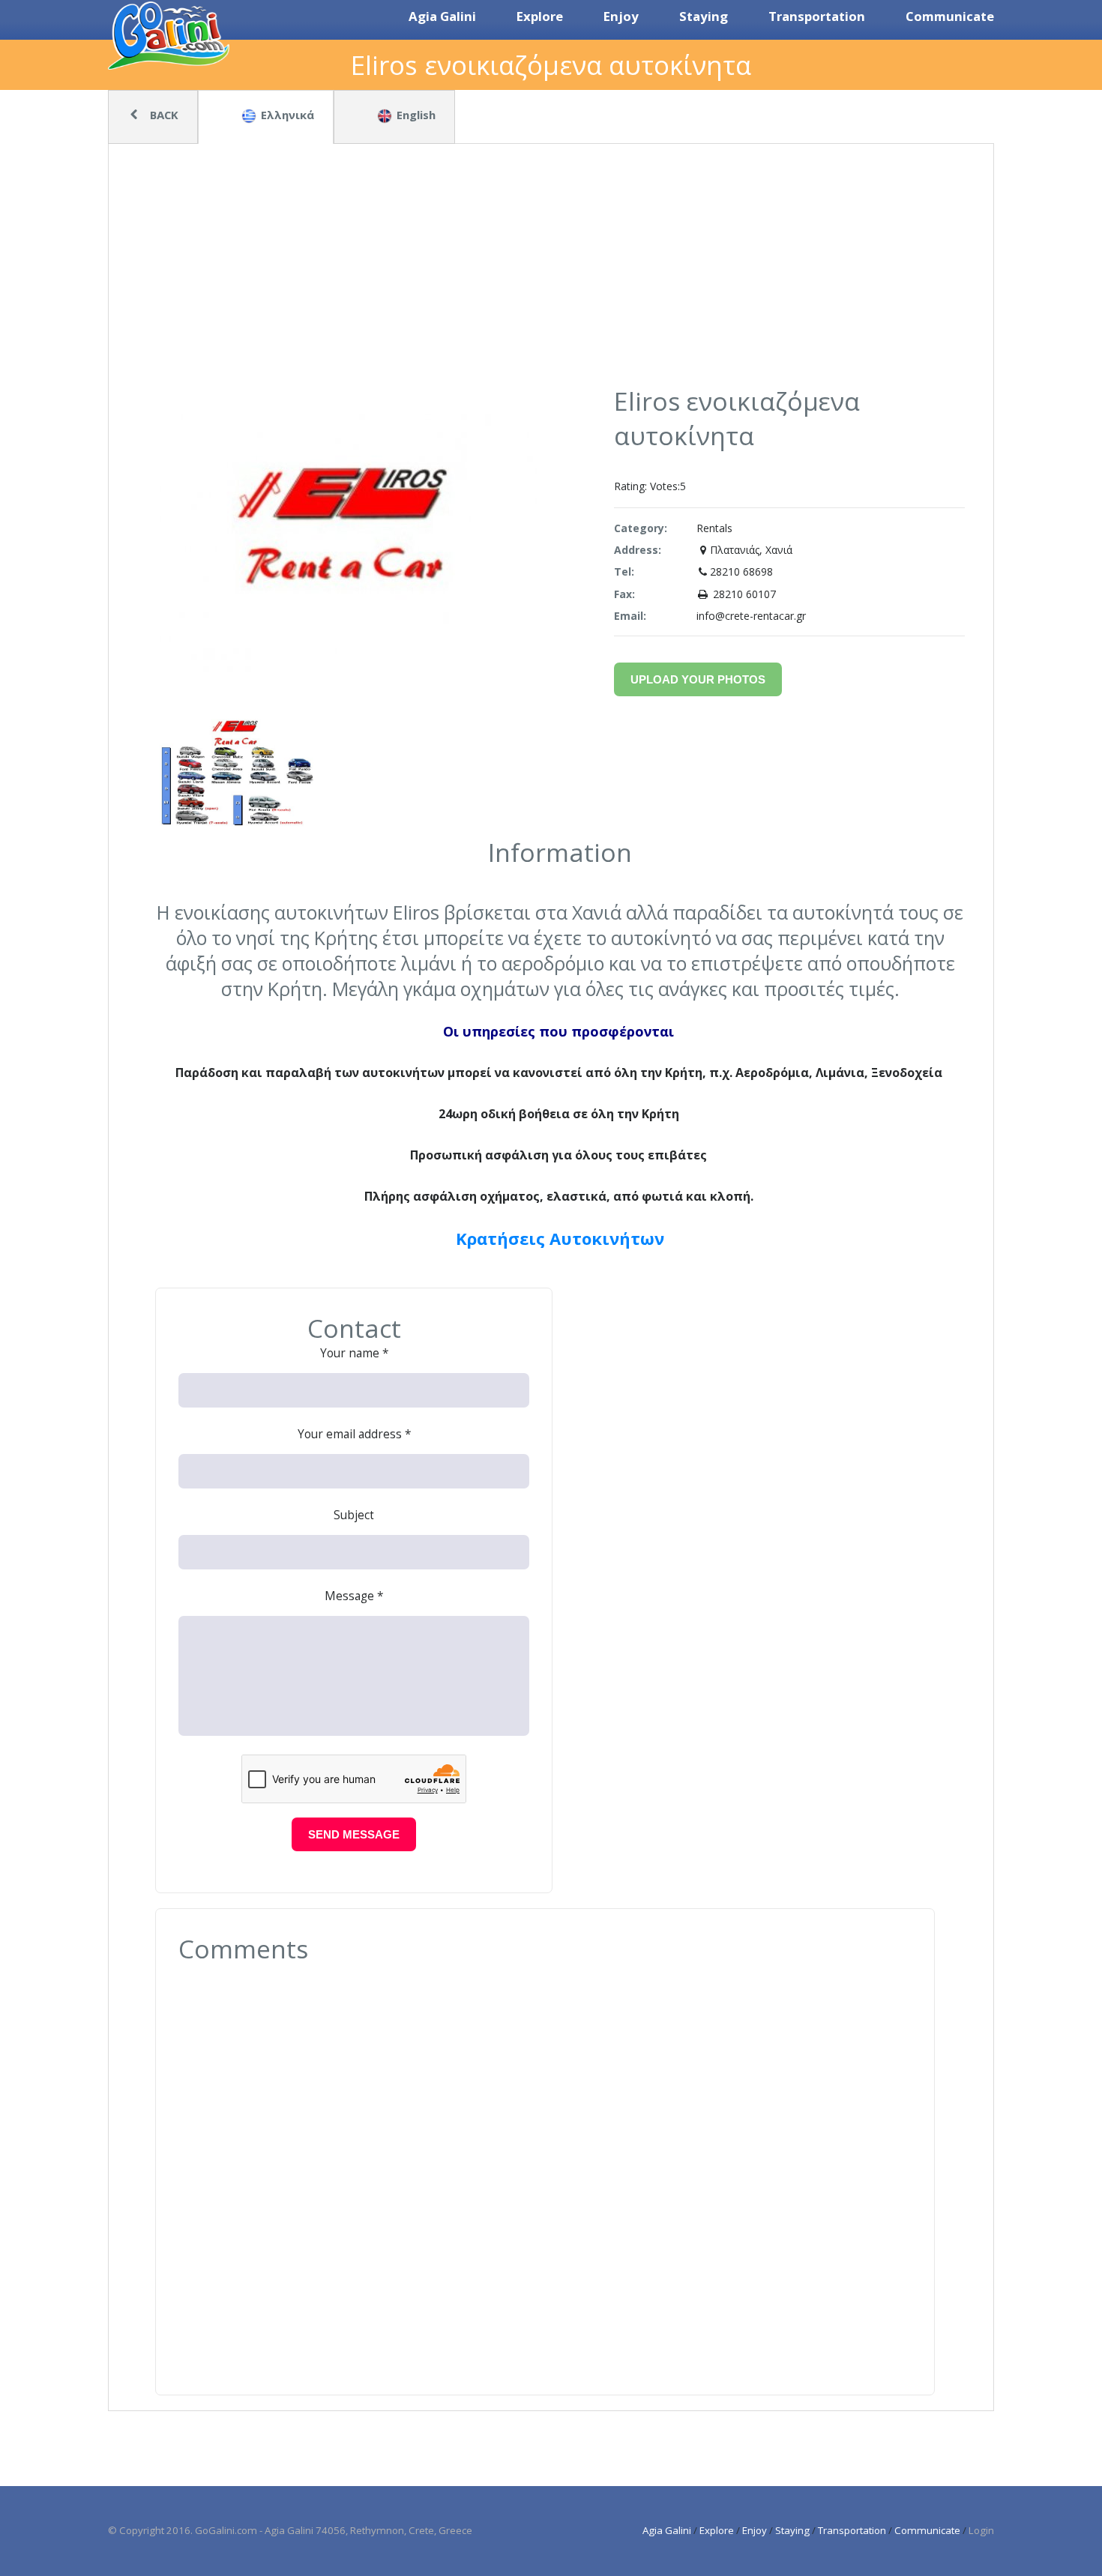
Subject (354, 1515)
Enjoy (755, 2530)
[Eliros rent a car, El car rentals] (236, 826)
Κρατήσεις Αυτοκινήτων (560, 1238)
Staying (792, 2530)
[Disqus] (545, 2168)
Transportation (852, 2530)
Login (981, 2530)
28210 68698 (741, 571)
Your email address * (354, 1434)
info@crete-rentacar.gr (751, 616)
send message (354, 1835)
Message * (354, 1596)
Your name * (354, 1353)
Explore (717, 2530)
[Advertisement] (551, 271)
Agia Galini (667, 2530)
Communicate (927, 2530)
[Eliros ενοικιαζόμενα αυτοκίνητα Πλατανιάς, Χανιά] (347, 667)
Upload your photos (698, 679)
